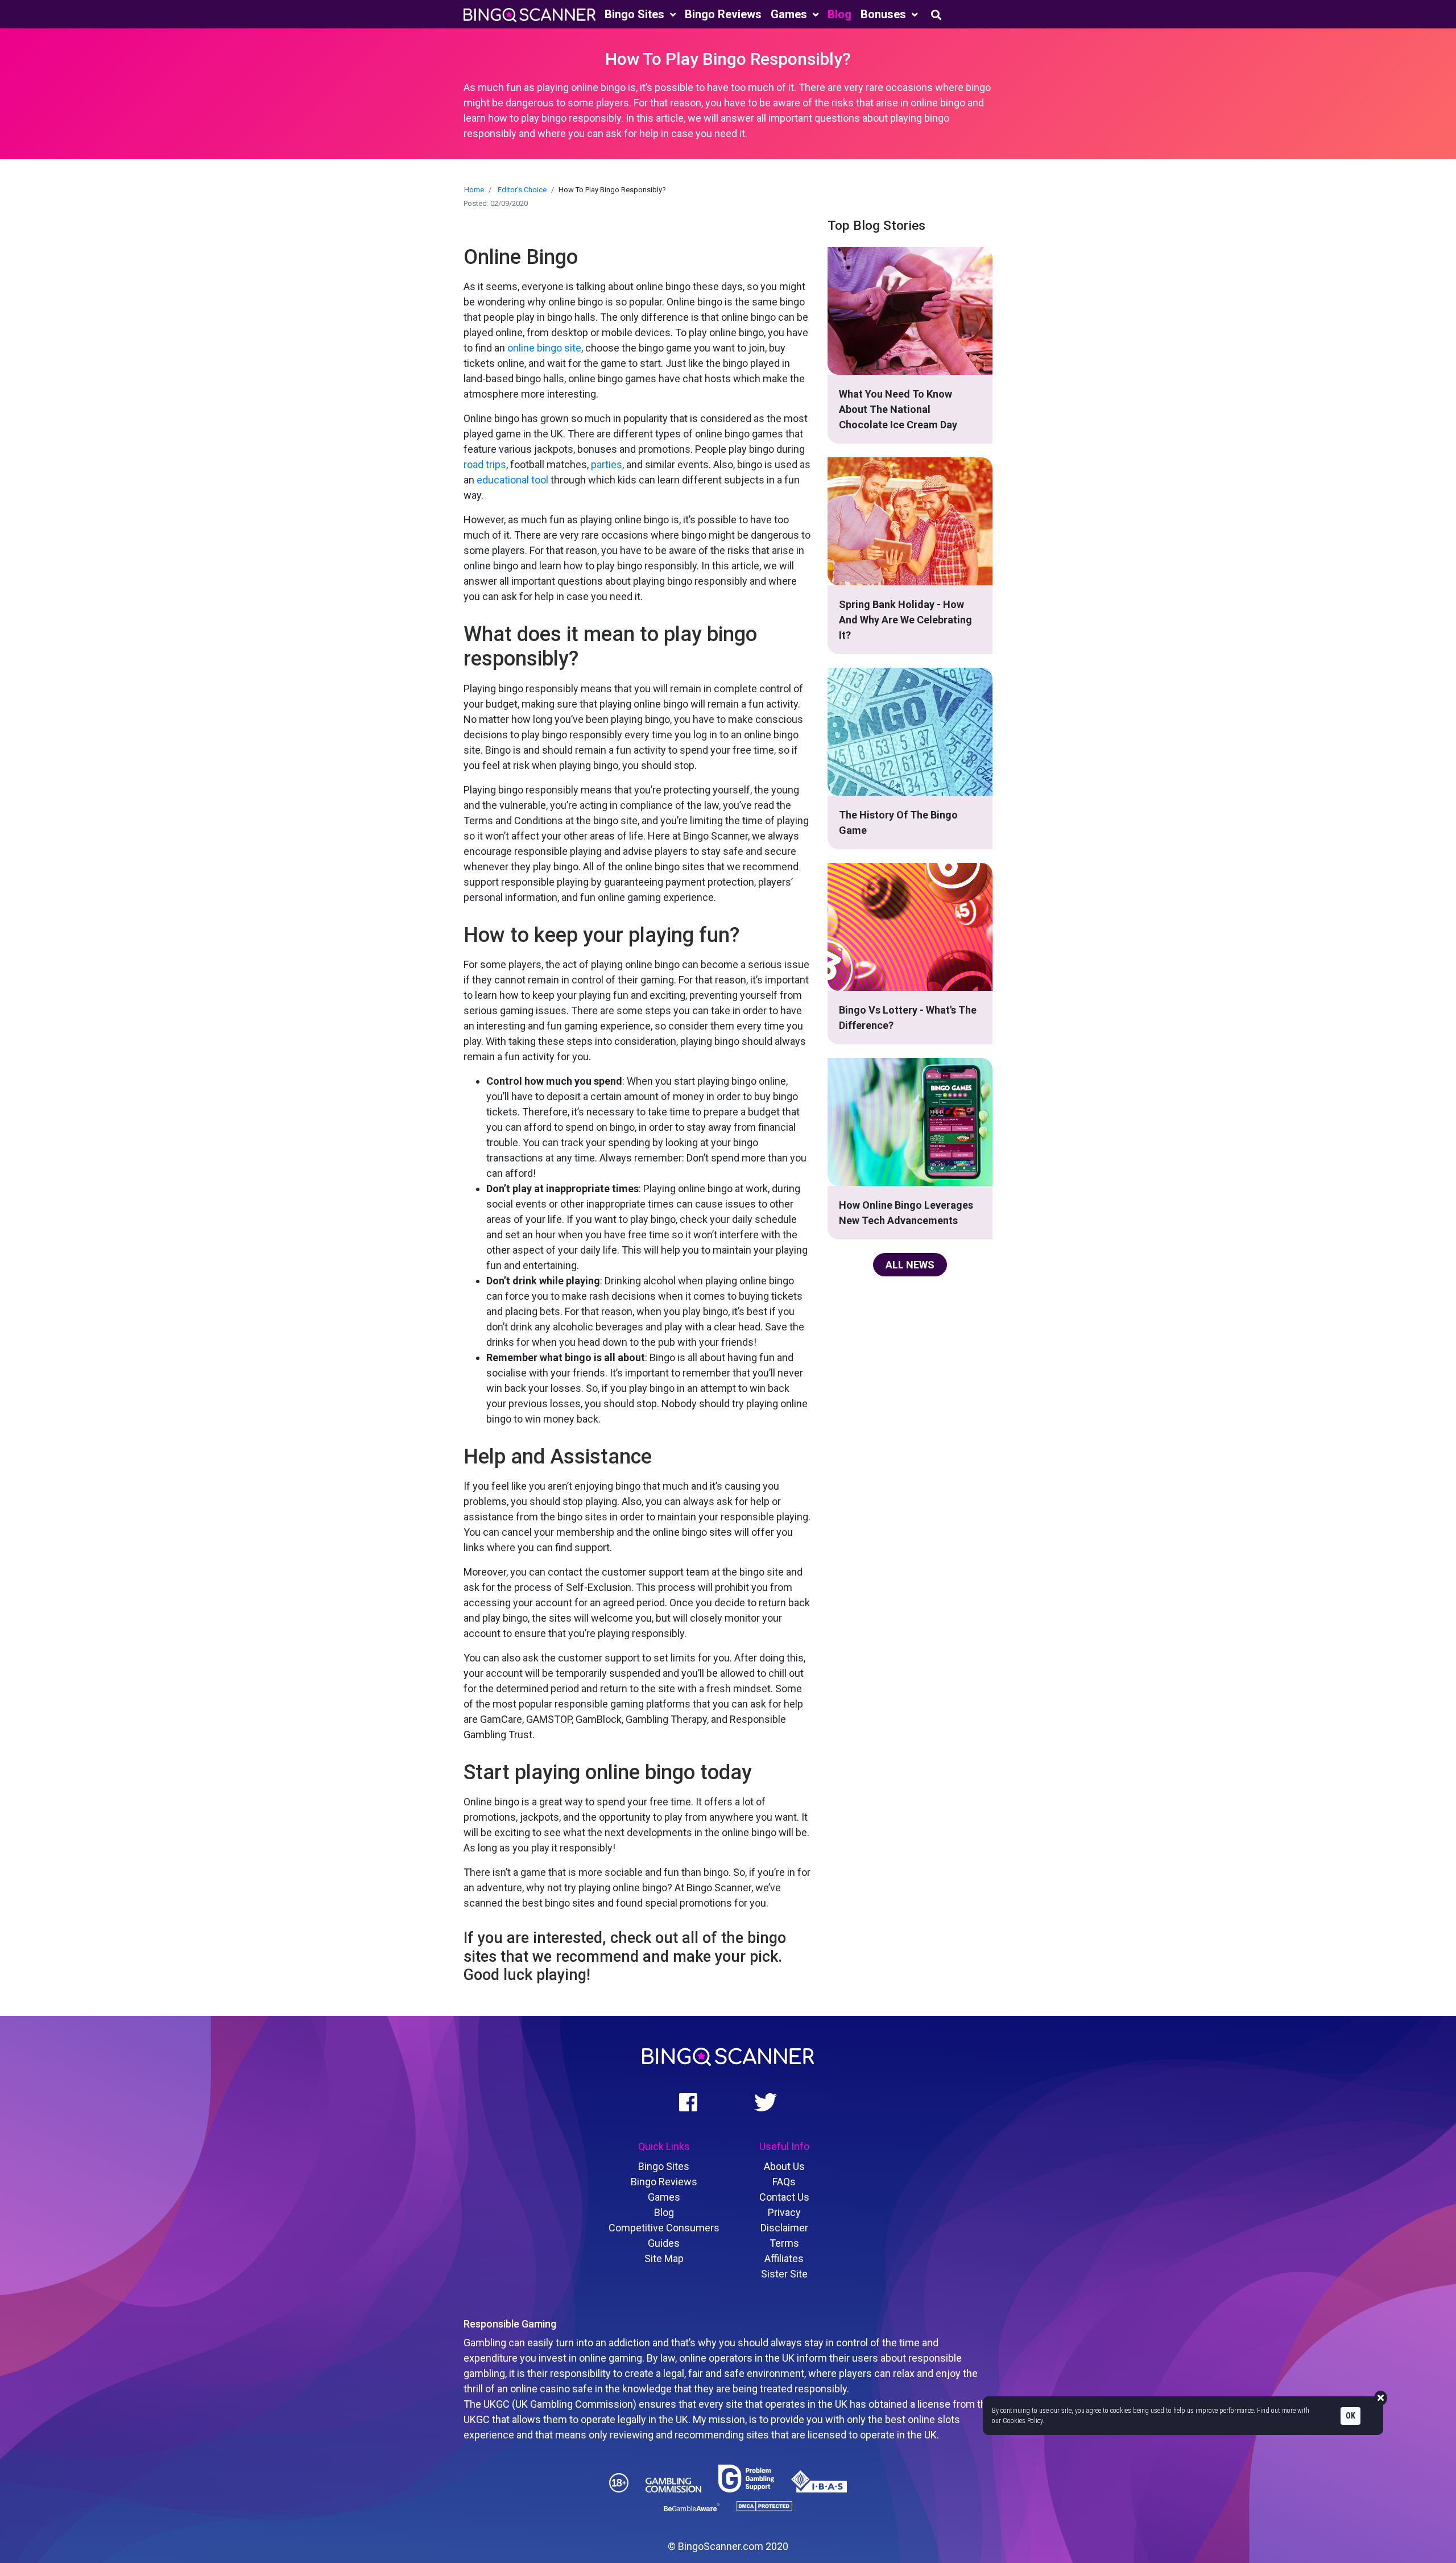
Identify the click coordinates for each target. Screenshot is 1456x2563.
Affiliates (784, 2258)
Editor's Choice (522, 190)
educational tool (512, 480)
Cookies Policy (1023, 2421)
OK (1350, 2415)
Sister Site (784, 2274)
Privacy (784, 2212)
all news (910, 1265)
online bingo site (544, 348)
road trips (485, 464)
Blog (839, 14)
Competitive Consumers (664, 2228)
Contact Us (784, 2197)
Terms (784, 2243)
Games (790, 14)
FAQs (784, 2182)
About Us (784, 2166)
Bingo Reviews (723, 14)
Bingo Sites (636, 14)
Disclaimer (784, 2228)
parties (607, 464)
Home (474, 190)
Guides (664, 2243)
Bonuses (885, 14)
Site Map (664, 2258)
